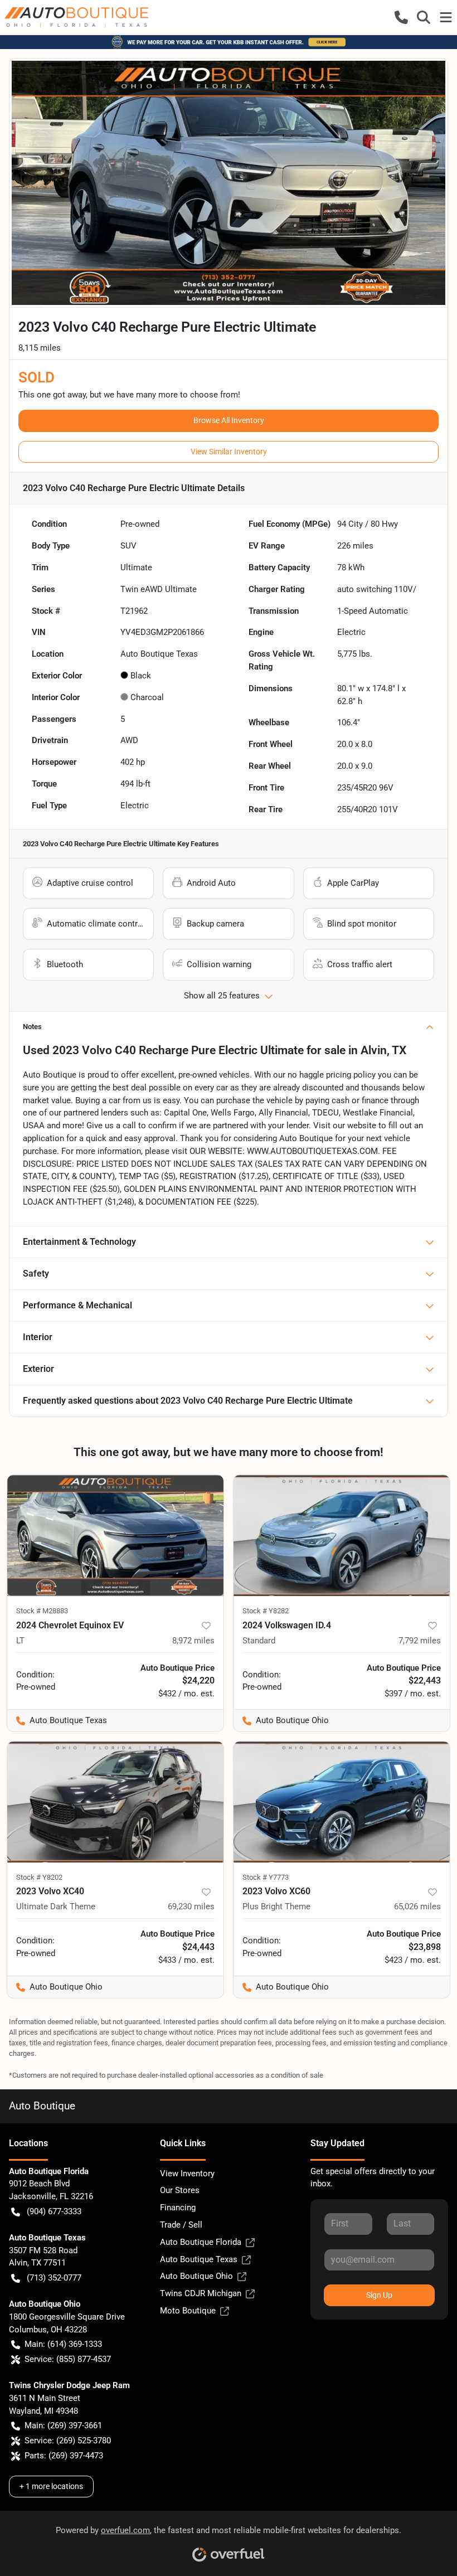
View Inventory (187, 2174)
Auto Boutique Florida (201, 2242)
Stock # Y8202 (39, 1877)
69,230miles (191, 1906)
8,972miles (193, 1641)
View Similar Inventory (229, 452)
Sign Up (379, 2295)
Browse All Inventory (229, 420)
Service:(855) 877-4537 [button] (68, 2359)
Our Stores (180, 2190)
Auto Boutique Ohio (196, 2276)
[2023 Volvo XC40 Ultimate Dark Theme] (115, 1802)
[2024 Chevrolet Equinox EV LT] (115, 1536)
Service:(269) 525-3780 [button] (68, 2441)
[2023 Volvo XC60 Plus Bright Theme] (342, 1802)
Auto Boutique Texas (199, 2259)
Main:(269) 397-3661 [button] (63, 2425)
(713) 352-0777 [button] (54, 2278)
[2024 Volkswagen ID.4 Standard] (342, 1536)
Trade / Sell (181, 2225)
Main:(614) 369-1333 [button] (63, 2344)
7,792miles (420, 1641)
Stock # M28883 (42, 1611)
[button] (401, 17)
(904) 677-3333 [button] (54, 2211)
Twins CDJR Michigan (201, 2293)
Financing (178, 2208)
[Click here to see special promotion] (229, 42)
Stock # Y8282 (266, 1611)
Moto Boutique (188, 2311)
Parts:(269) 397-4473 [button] (64, 2456)
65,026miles (417, 1906)
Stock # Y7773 (266, 1877)
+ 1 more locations (51, 2486)
